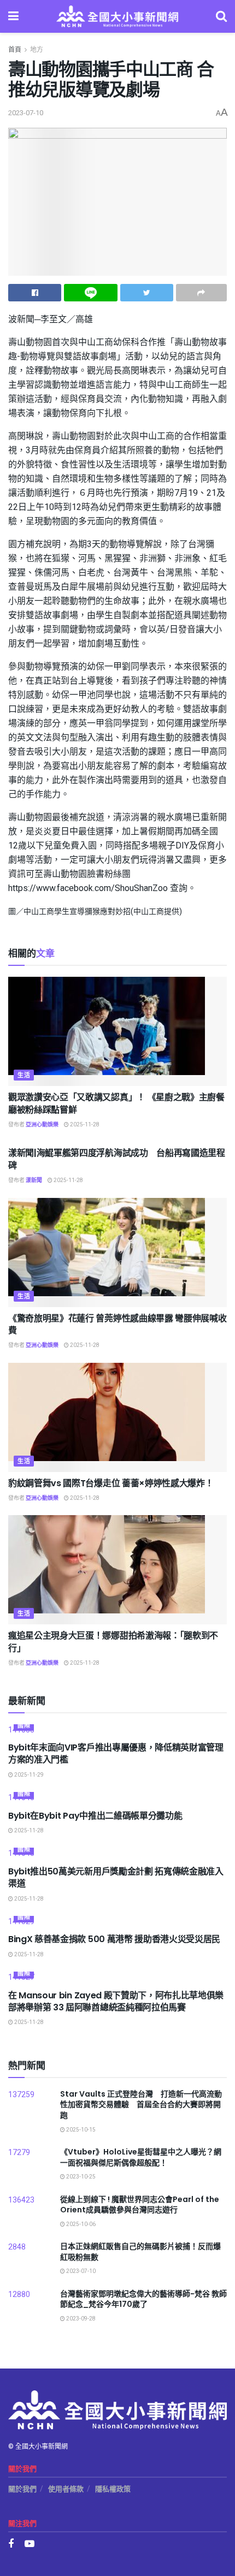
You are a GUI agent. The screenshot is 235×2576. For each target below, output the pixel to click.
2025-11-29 (28, 1775)
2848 (17, 2247)
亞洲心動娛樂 (42, 1125)
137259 (21, 2095)
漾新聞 (34, 1180)
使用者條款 (66, 2489)
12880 (19, 2295)
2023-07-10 (26, 113)
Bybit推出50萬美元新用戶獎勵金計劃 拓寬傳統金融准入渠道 (116, 1877)
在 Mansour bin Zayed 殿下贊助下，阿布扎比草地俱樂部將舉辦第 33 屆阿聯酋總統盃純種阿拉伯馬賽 (116, 2001)
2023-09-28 (80, 2319)
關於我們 (22, 2489)
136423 (21, 2200)
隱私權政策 (113, 2489)
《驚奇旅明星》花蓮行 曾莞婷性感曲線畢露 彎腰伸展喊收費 (117, 1324)
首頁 (15, 50)
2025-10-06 (80, 2224)
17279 (19, 2153)
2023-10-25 (80, 2177)
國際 (24, 1726)
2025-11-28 (84, 1125)
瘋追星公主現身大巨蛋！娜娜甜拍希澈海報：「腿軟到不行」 (113, 1642)
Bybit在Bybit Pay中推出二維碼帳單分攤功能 (95, 1816)
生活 (24, 1075)
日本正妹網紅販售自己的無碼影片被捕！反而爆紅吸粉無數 (140, 2252)
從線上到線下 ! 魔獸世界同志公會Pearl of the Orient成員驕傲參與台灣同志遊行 (140, 2205)
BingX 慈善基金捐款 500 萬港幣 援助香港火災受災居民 (114, 1939)
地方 (37, 50)
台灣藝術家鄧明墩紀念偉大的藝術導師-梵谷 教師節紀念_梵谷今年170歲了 (143, 2299)
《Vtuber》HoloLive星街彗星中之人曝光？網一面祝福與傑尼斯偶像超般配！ (141, 2157)
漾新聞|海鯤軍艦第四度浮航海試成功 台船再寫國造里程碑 (117, 1159)
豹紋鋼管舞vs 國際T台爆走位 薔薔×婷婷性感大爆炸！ (111, 1483)
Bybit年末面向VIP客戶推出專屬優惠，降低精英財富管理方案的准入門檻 (116, 1753)
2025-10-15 (80, 2130)
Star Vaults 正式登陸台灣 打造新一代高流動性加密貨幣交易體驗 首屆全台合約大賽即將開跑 (141, 2105)
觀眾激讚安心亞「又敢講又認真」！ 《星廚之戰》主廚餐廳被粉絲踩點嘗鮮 (116, 1103)
